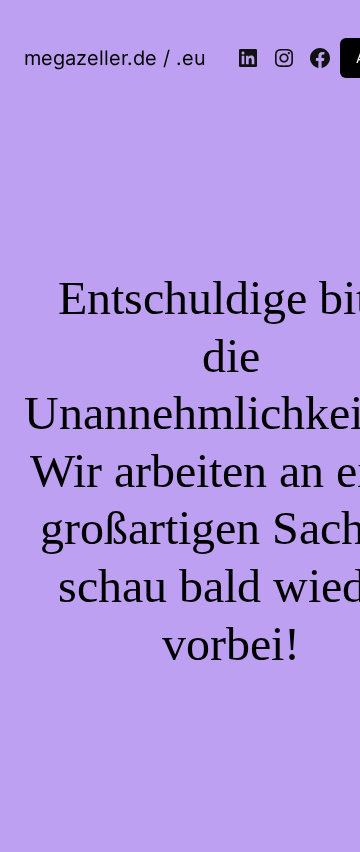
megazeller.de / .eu (115, 58)
